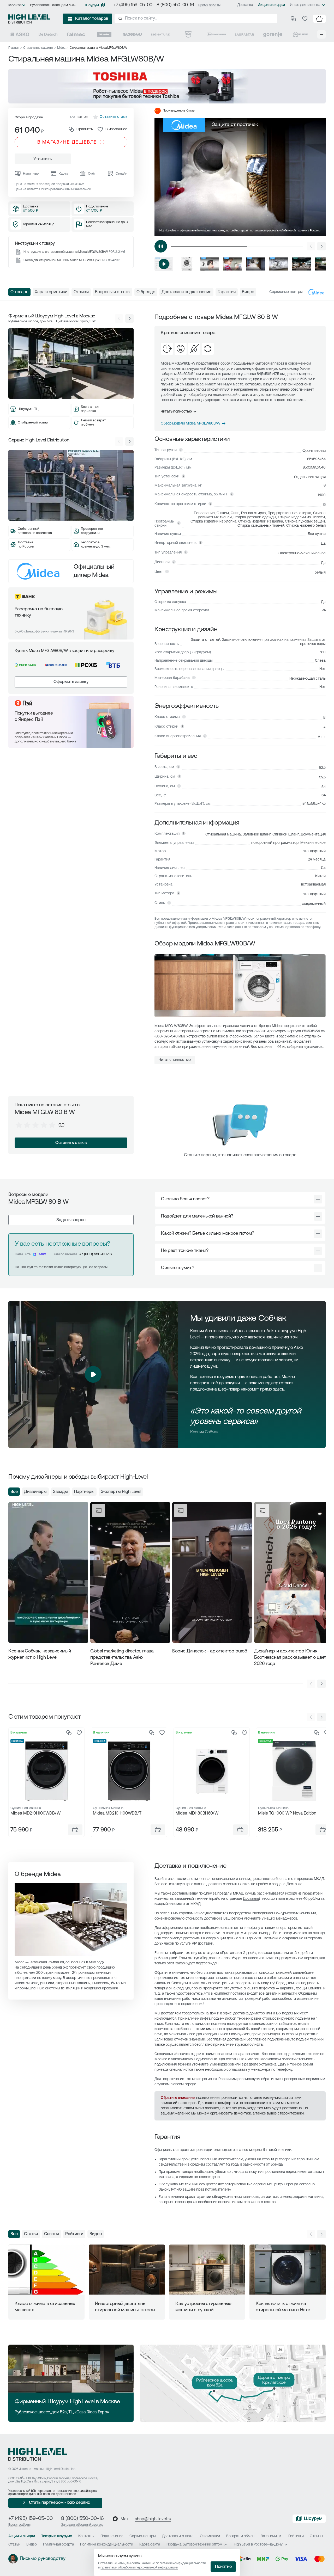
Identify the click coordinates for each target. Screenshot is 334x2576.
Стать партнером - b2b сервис (59, 2503)
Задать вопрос (71, 1220)
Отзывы (316, 2536)
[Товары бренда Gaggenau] (132, 34)
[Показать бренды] (321, 34)
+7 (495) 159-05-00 (133, 5)
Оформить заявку (71, 682)
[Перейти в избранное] (305, 19)
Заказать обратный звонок (82, 2525)
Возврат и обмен (240, 2536)
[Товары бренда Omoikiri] (216, 34)
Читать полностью (176, 412)
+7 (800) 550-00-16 (96, 1254)
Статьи (31, 2234)
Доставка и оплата (178, 2536)
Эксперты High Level (121, 1492)
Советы (52, 2234)
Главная (14, 48)
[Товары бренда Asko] (20, 34)
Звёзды (60, 1492)
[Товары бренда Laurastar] (244, 34)
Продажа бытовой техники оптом (194, 2545)
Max (42, 1254)
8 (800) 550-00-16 (175, 5)
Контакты (86, 2536)
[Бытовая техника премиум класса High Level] (29, 19)
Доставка (245, 5)
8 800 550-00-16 (70, 2482)
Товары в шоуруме (57, 2536)
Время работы (209, 5)
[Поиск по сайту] (196, 19)
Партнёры (84, 1492)
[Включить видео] (161, 246)
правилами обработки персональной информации (139, 2568)
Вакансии (269, 2536)
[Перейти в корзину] (319, 19)
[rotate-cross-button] (318, 1199)
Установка (268, 2065)
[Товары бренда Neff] (301, 34)
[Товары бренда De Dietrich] (48, 34)
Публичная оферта (59, 2545)
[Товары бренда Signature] (160, 34)
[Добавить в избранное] (79, 1733)
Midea (61, 48)
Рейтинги (74, 2234)
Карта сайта (150, 2545)
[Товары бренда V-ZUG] (188, 34)
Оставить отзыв (71, 1143)
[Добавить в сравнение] (69, 1733)
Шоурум (92, 5)
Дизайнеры (35, 1492)
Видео (96, 2234)
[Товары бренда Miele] (104, 34)
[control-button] (321, 246)
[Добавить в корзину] (75, 1830)
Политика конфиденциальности (106, 2545)
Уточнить (43, 159)
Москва (15, 5)
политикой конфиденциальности (181, 2563)
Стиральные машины (38, 48)
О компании (210, 2536)
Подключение (112, 2536)
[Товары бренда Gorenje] (273, 34)
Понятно (223, 2567)
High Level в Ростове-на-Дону (258, 2545)
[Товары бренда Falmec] (76, 34)
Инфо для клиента (305, 5)
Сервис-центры (142, 2536)
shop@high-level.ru (153, 2519)
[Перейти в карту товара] (46, 1771)
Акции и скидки (271, 5)
